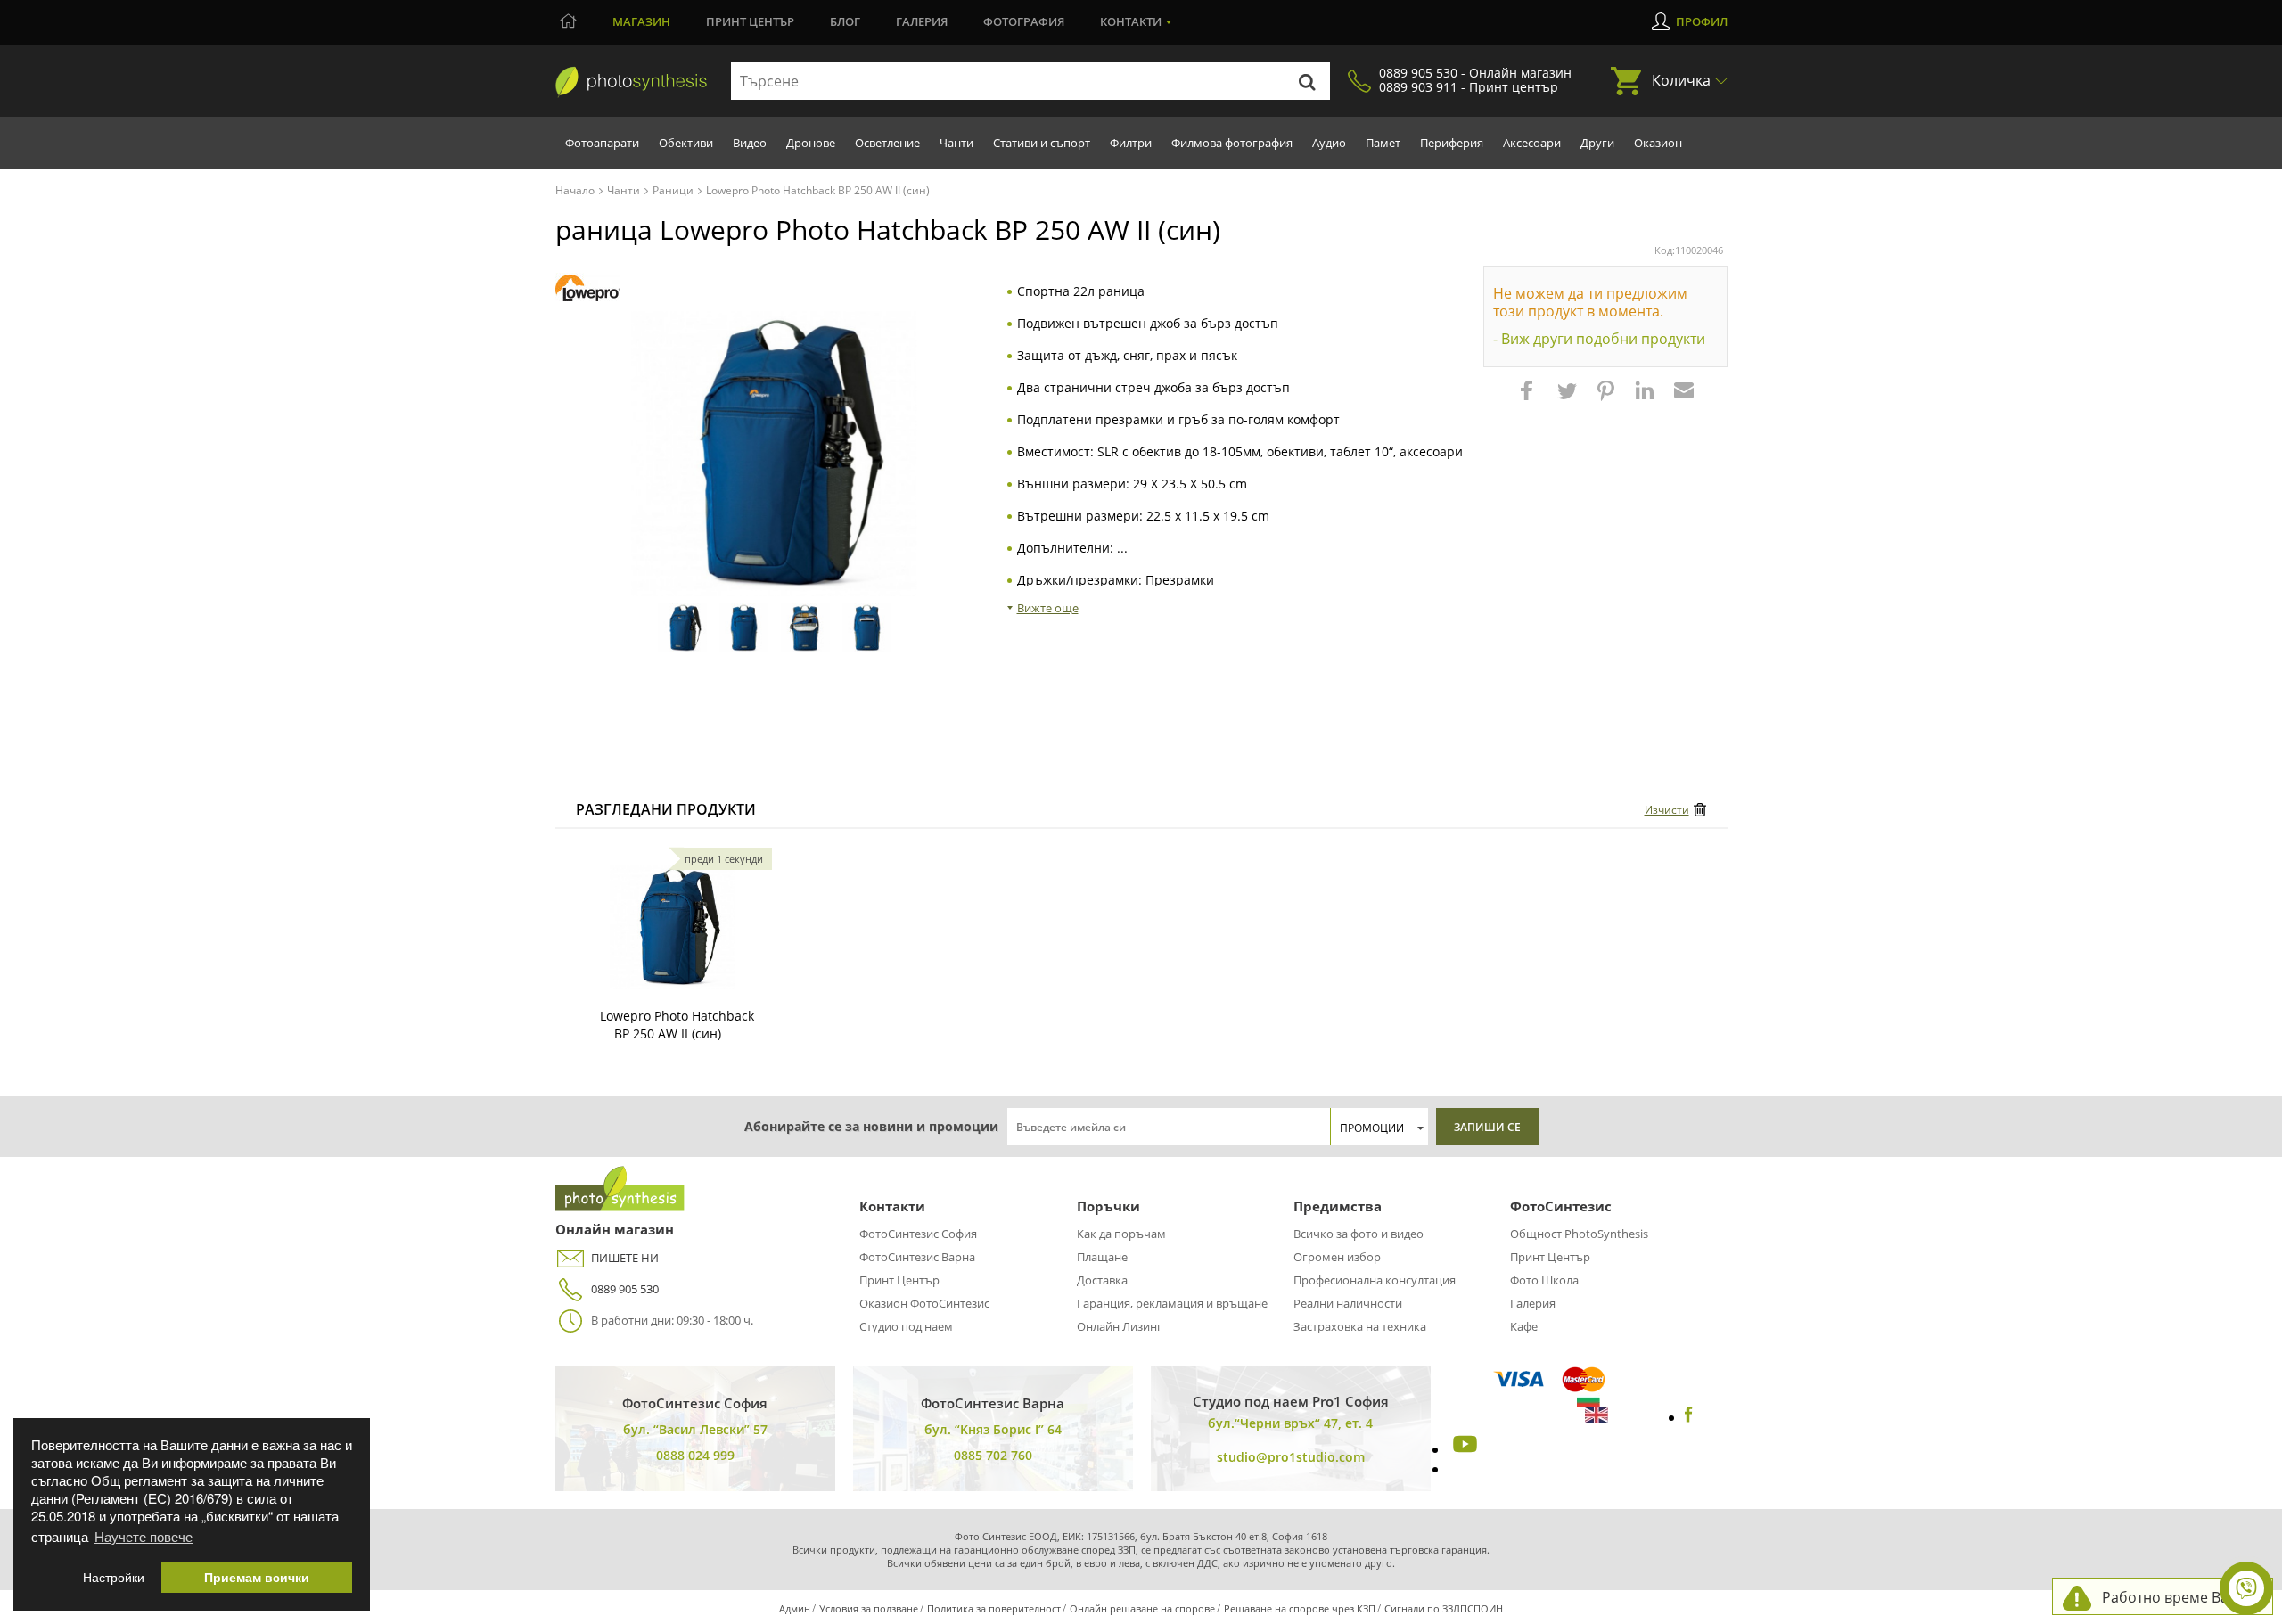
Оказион (1658, 143)
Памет (1383, 143)
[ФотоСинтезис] (631, 82)
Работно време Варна (2178, 1597)
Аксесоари (1532, 143)
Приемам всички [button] (257, 1577)
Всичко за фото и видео (1359, 1234)
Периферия (1452, 143)
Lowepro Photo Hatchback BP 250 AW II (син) (677, 1025)
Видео (750, 143)
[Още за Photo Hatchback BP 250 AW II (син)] (672, 927)
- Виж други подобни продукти (1599, 339)
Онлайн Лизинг (1120, 1326)
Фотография (1024, 21)
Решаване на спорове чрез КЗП (1300, 1608)
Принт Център (899, 1280)
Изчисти (1667, 810)
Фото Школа (1544, 1280)
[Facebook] (1689, 1417)
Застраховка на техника (1360, 1326)
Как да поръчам (1121, 1234)
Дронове (811, 143)
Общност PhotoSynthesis (1579, 1234)
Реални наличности (1348, 1303)
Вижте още (1048, 608)
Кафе (1524, 1326)
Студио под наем (906, 1326)
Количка (1681, 80)
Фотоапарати (602, 143)
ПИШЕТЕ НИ (625, 1258)
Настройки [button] (114, 1577)
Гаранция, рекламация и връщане (1172, 1303)
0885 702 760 (993, 1455)
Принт (750, 21)
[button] (1529, 399)
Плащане (1102, 1257)
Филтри (1131, 143)
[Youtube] (1463, 1449)
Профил (1702, 21)
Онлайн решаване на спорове (1142, 1608)
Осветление (887, 143)
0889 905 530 (625, 1289)
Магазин (641, 21)
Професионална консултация (1375, 1280)
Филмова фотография (1232, 143)
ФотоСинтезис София (918, 1234)
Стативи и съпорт (1042, 143)
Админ (795, 1608)
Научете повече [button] (144, 1536)
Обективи (686, 143)
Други (1597, 143)
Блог (845, 21)
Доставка (1102, 1280)
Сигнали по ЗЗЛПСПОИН (1444, 1608)
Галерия (922, 21)
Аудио (1329, 143)
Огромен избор (1337, 1257)
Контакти (1131, 21)
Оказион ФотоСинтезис (924, 1303)
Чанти (956, 143)
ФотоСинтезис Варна (917, 1257)
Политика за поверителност (994, 1608)
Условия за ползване (869, 1608)
